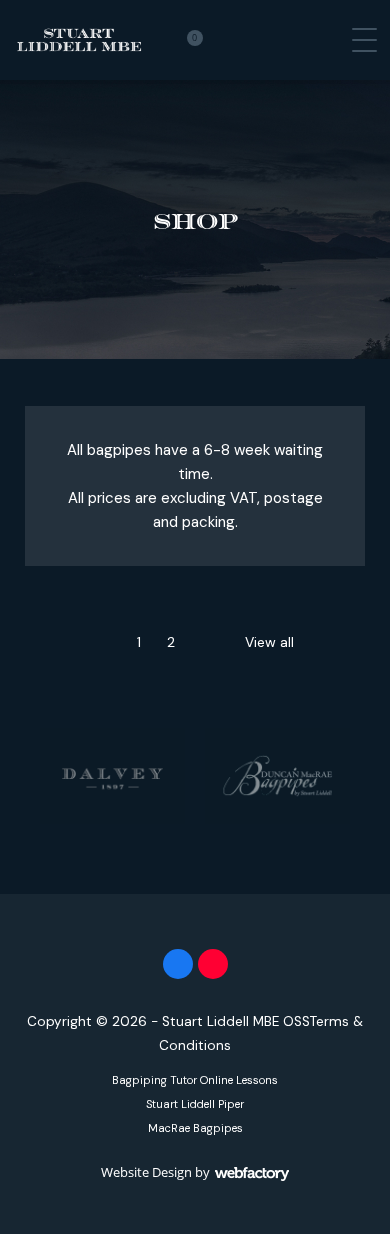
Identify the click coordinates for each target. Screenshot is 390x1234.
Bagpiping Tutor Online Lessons (195, 1080)
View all (269, 642)
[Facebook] (178, 964)
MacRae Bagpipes (195, 1128)
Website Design (146, 1172)
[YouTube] (213, 964)
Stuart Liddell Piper (195, 1104)
